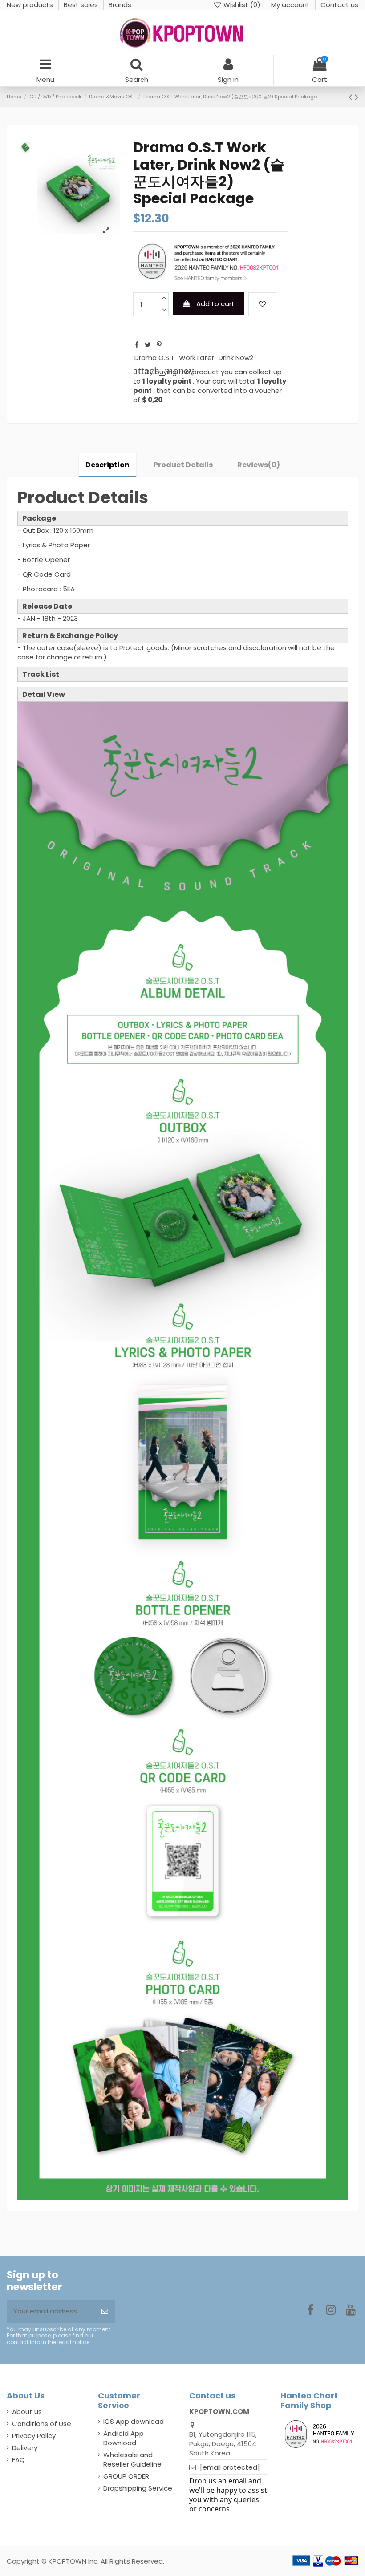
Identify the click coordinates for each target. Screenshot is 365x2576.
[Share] (137, 345)
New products (31, 5)
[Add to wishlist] (262, 305)
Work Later (197, 358)
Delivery (25, 2448)
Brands (120, 5)
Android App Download (124, 2438)
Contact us (339, 5)
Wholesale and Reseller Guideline (132, 2459)
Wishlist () (242, 5)
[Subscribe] (105, 2311)
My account (291, 5)
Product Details (183, 465)
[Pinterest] (159, 345)
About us (27, 2412)
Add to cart (215, 304)
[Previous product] (352, 97)
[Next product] (357, 97)
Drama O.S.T (154, 358)
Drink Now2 (236, 358)
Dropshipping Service (138, 2488)
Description (107, 465)
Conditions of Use (42, 2424)
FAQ (18, 2460)
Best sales (82, 5)
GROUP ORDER (126, 2476)
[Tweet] (148, 345)
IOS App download (134, 2421)
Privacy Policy (34, 2436)
